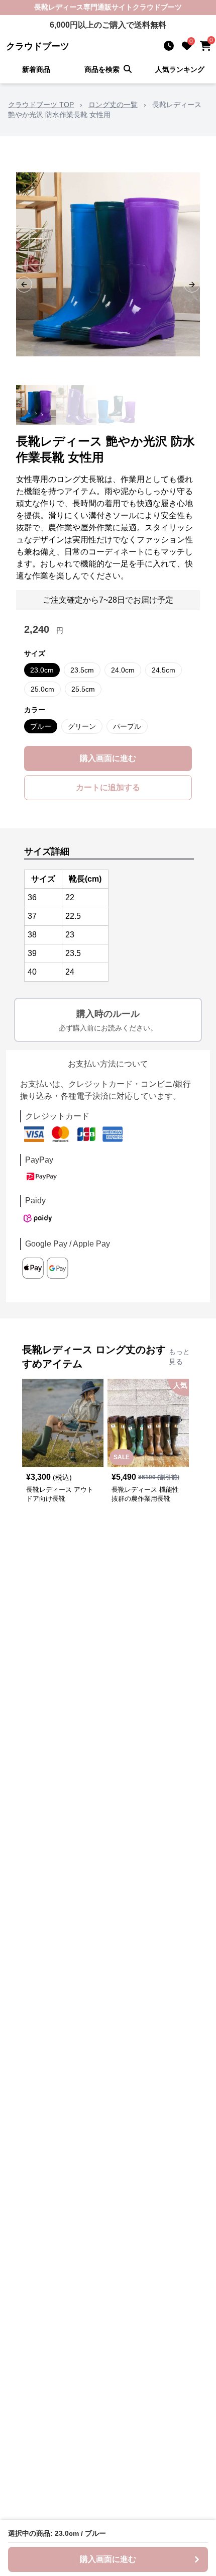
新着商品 (36, 69)
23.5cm (82, 670)
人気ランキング (180, 69)
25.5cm (83, 689)
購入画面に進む (108, 758)
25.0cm (42, 689)
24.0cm (123, 670)
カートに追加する (108, 787)
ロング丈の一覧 (113, 105)
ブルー (41, 726)
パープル (127, 726)
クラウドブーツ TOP (41, 105)
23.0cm (42, 670)
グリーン (82, 726)
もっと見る (179, 1357)
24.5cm (164, 670)
